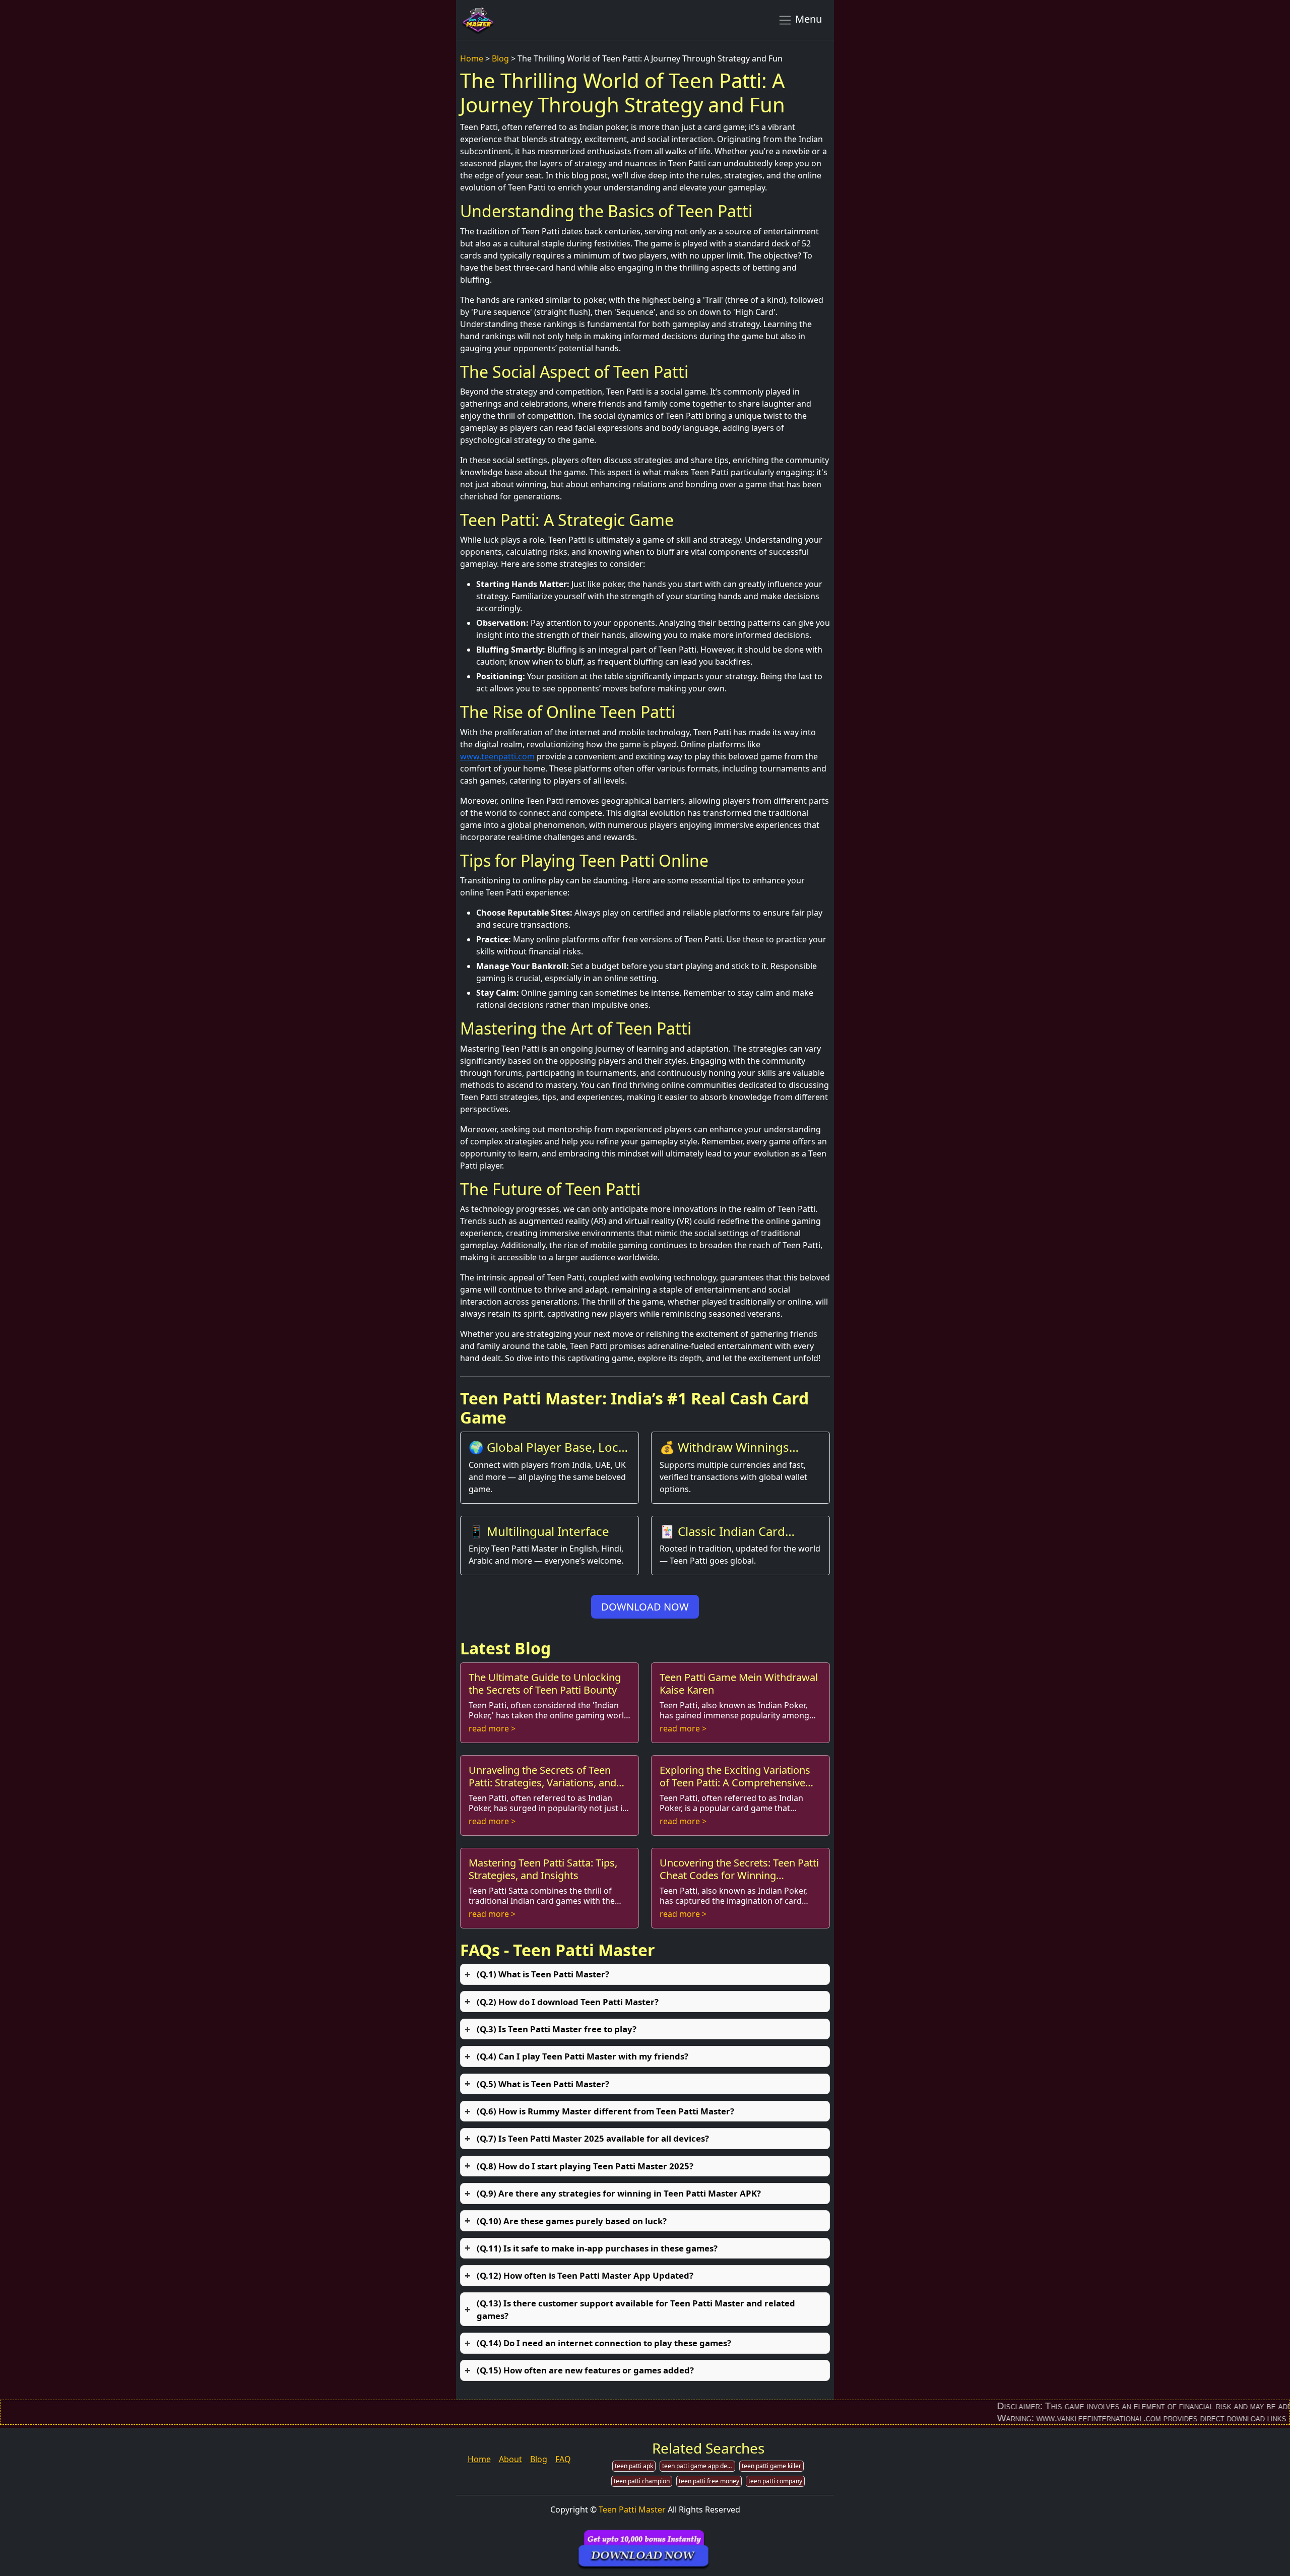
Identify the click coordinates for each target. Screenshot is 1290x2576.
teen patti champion (642, 2481)
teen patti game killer (771, 2466)
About (510, 2459)
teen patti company (775, 2481)
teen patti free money (709, 2481)
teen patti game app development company (699, 2466)
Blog (500, 58)
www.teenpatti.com (497, 756)
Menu (807, 19)
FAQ (563, 2459)
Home (472, 58)
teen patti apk (634, 2466)
